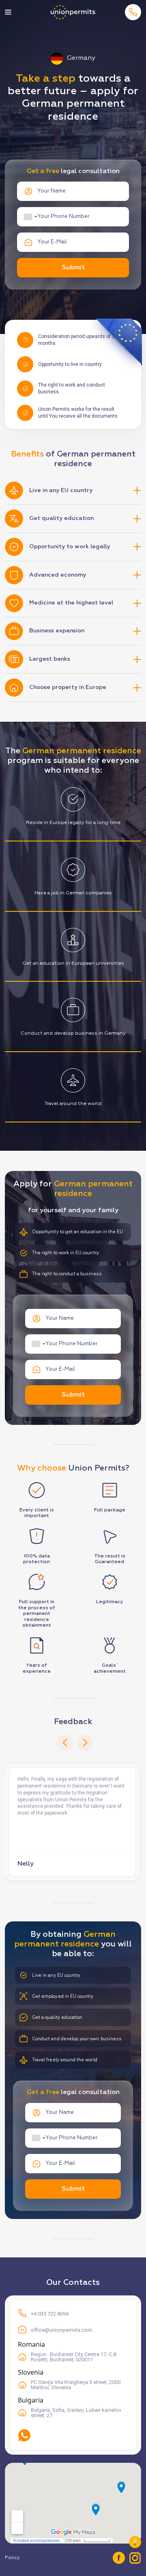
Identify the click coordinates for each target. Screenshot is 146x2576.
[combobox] (30, 217)
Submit (73, 268)
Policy (12, 2558)
